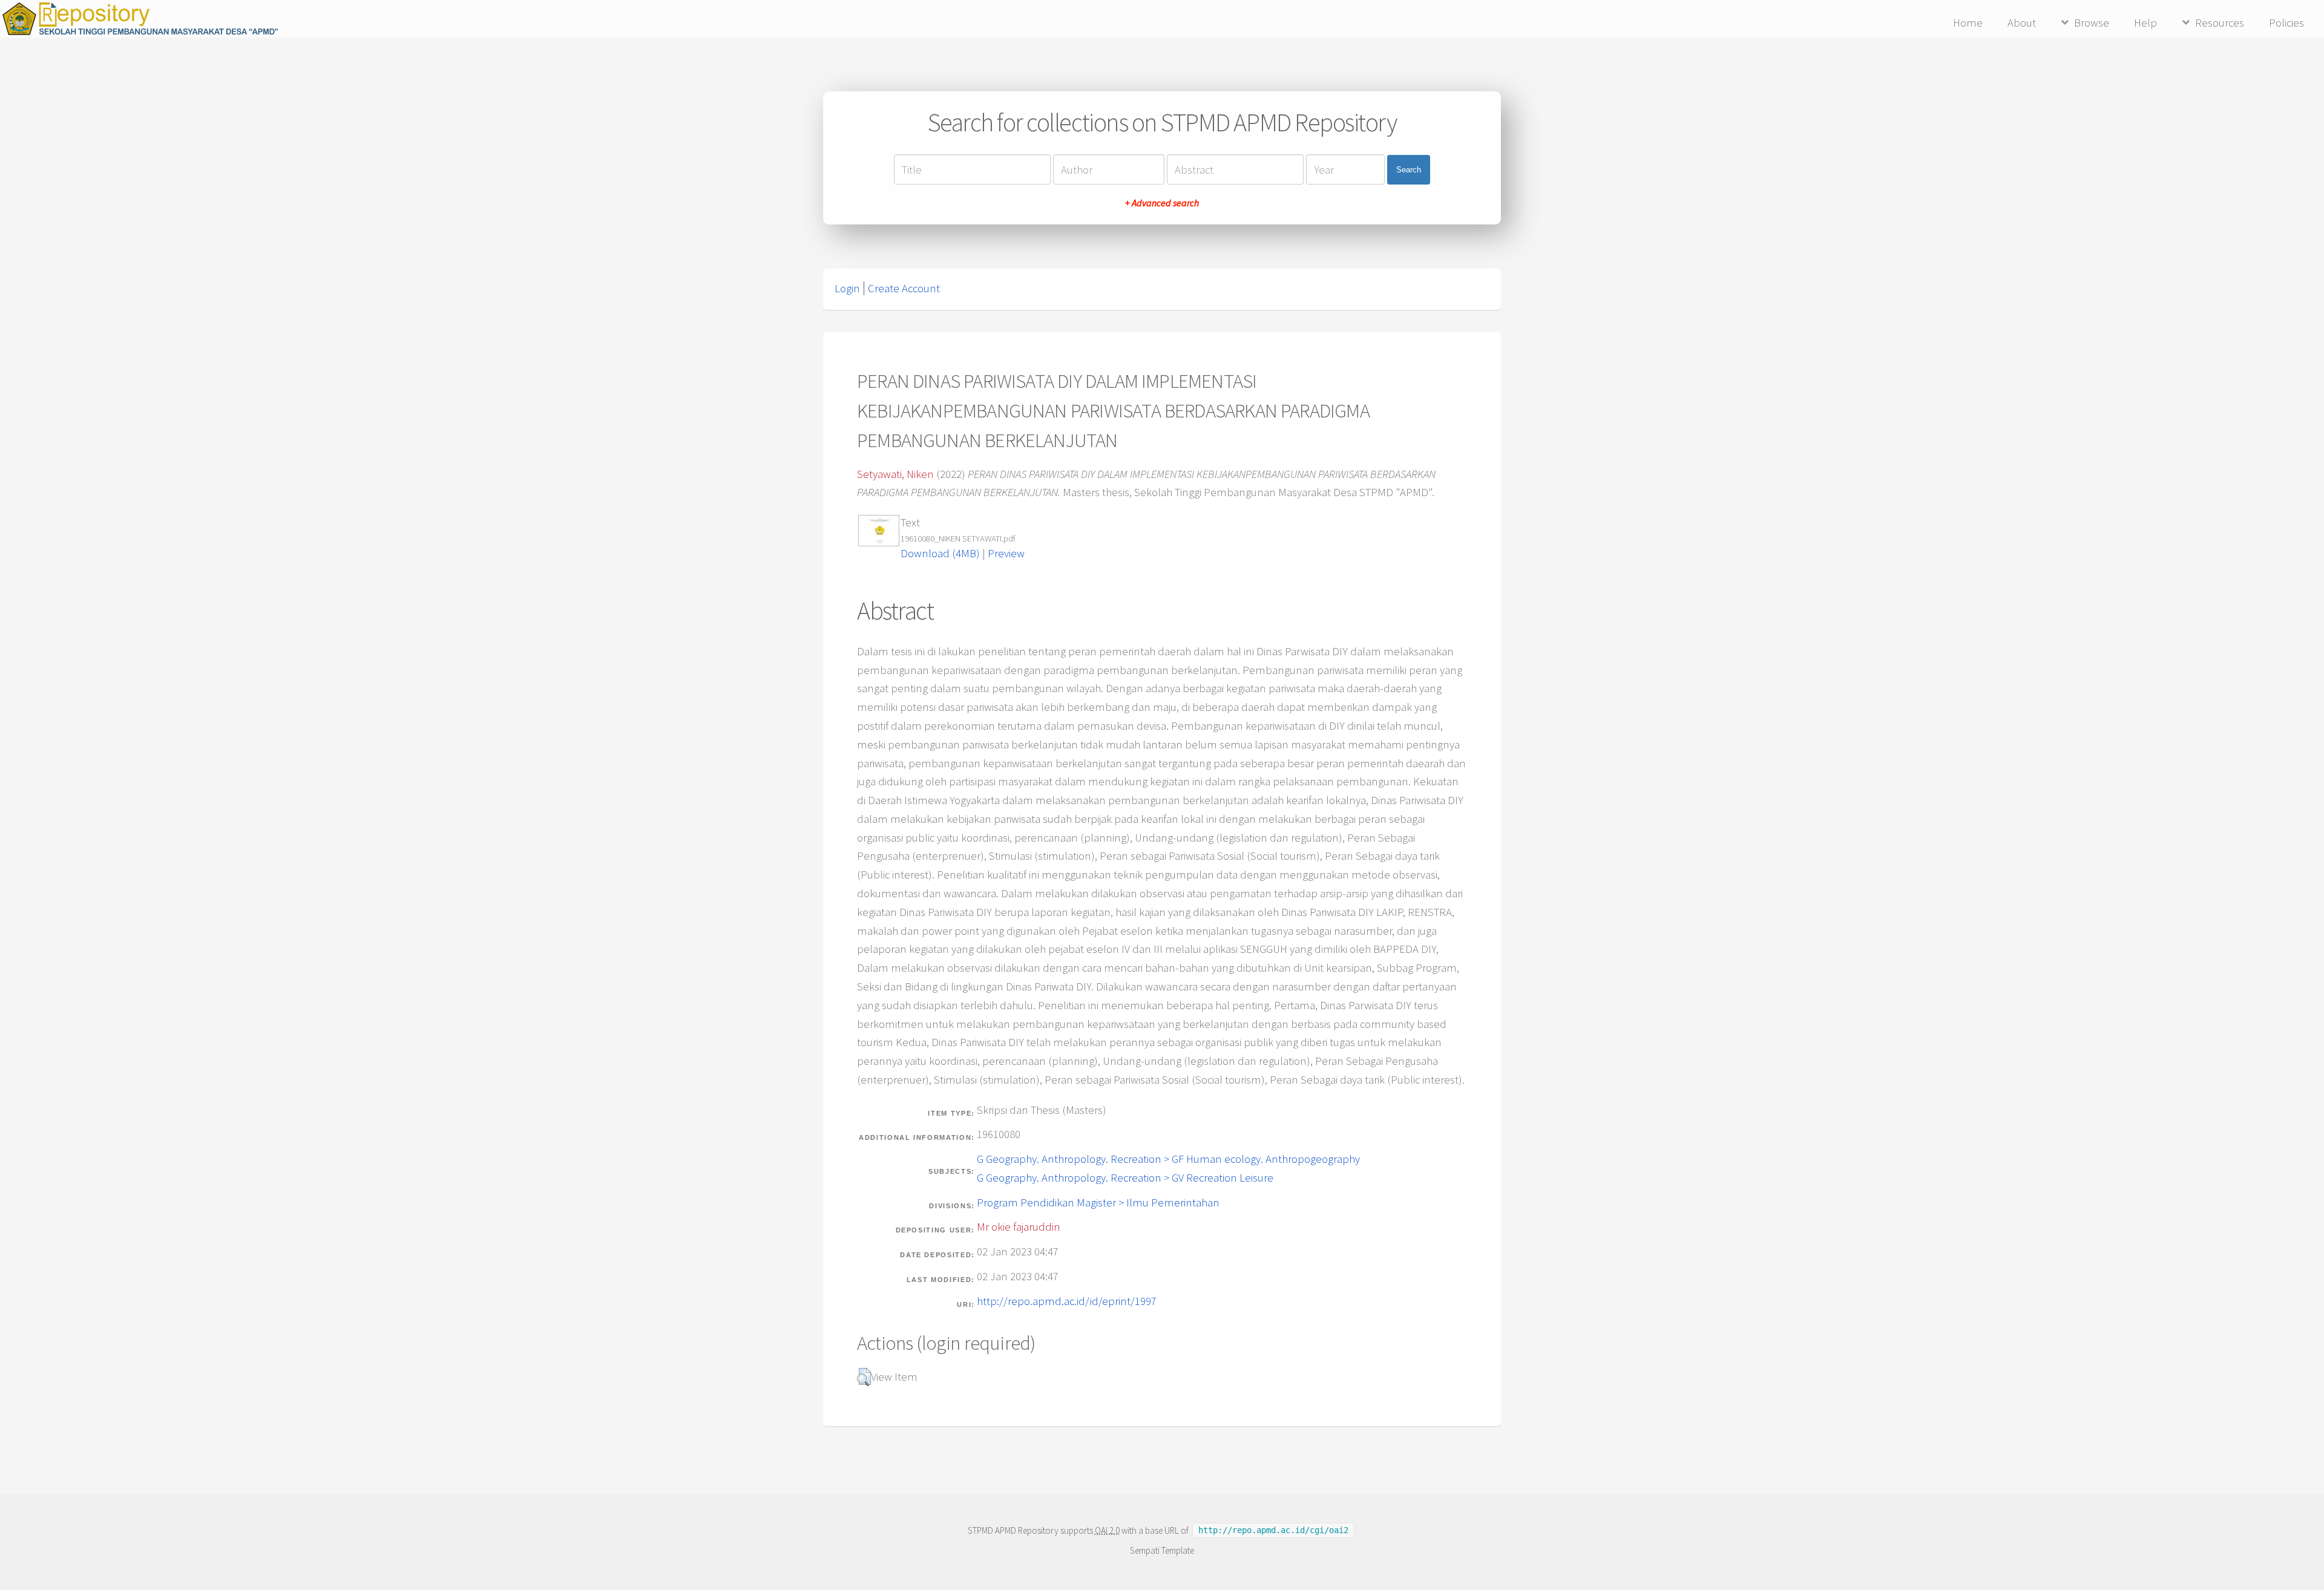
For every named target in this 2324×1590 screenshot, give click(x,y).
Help (2145, 23)
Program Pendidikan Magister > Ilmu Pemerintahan (1098, 1202)
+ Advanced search (1162, 203)
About (2022, 23)
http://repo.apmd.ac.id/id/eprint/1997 (1067, 1301)
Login (847, 288)
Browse (2092, 23)
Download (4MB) (940, 553)
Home (1968, 23)
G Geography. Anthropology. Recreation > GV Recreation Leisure (1125, 1178)
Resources (2220, 23)
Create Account (904, 288)
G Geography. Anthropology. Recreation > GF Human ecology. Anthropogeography (1168, 1159)
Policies (2286, 23)
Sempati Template (1162, 1550)
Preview (1006, 553)
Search (1409, 170)
